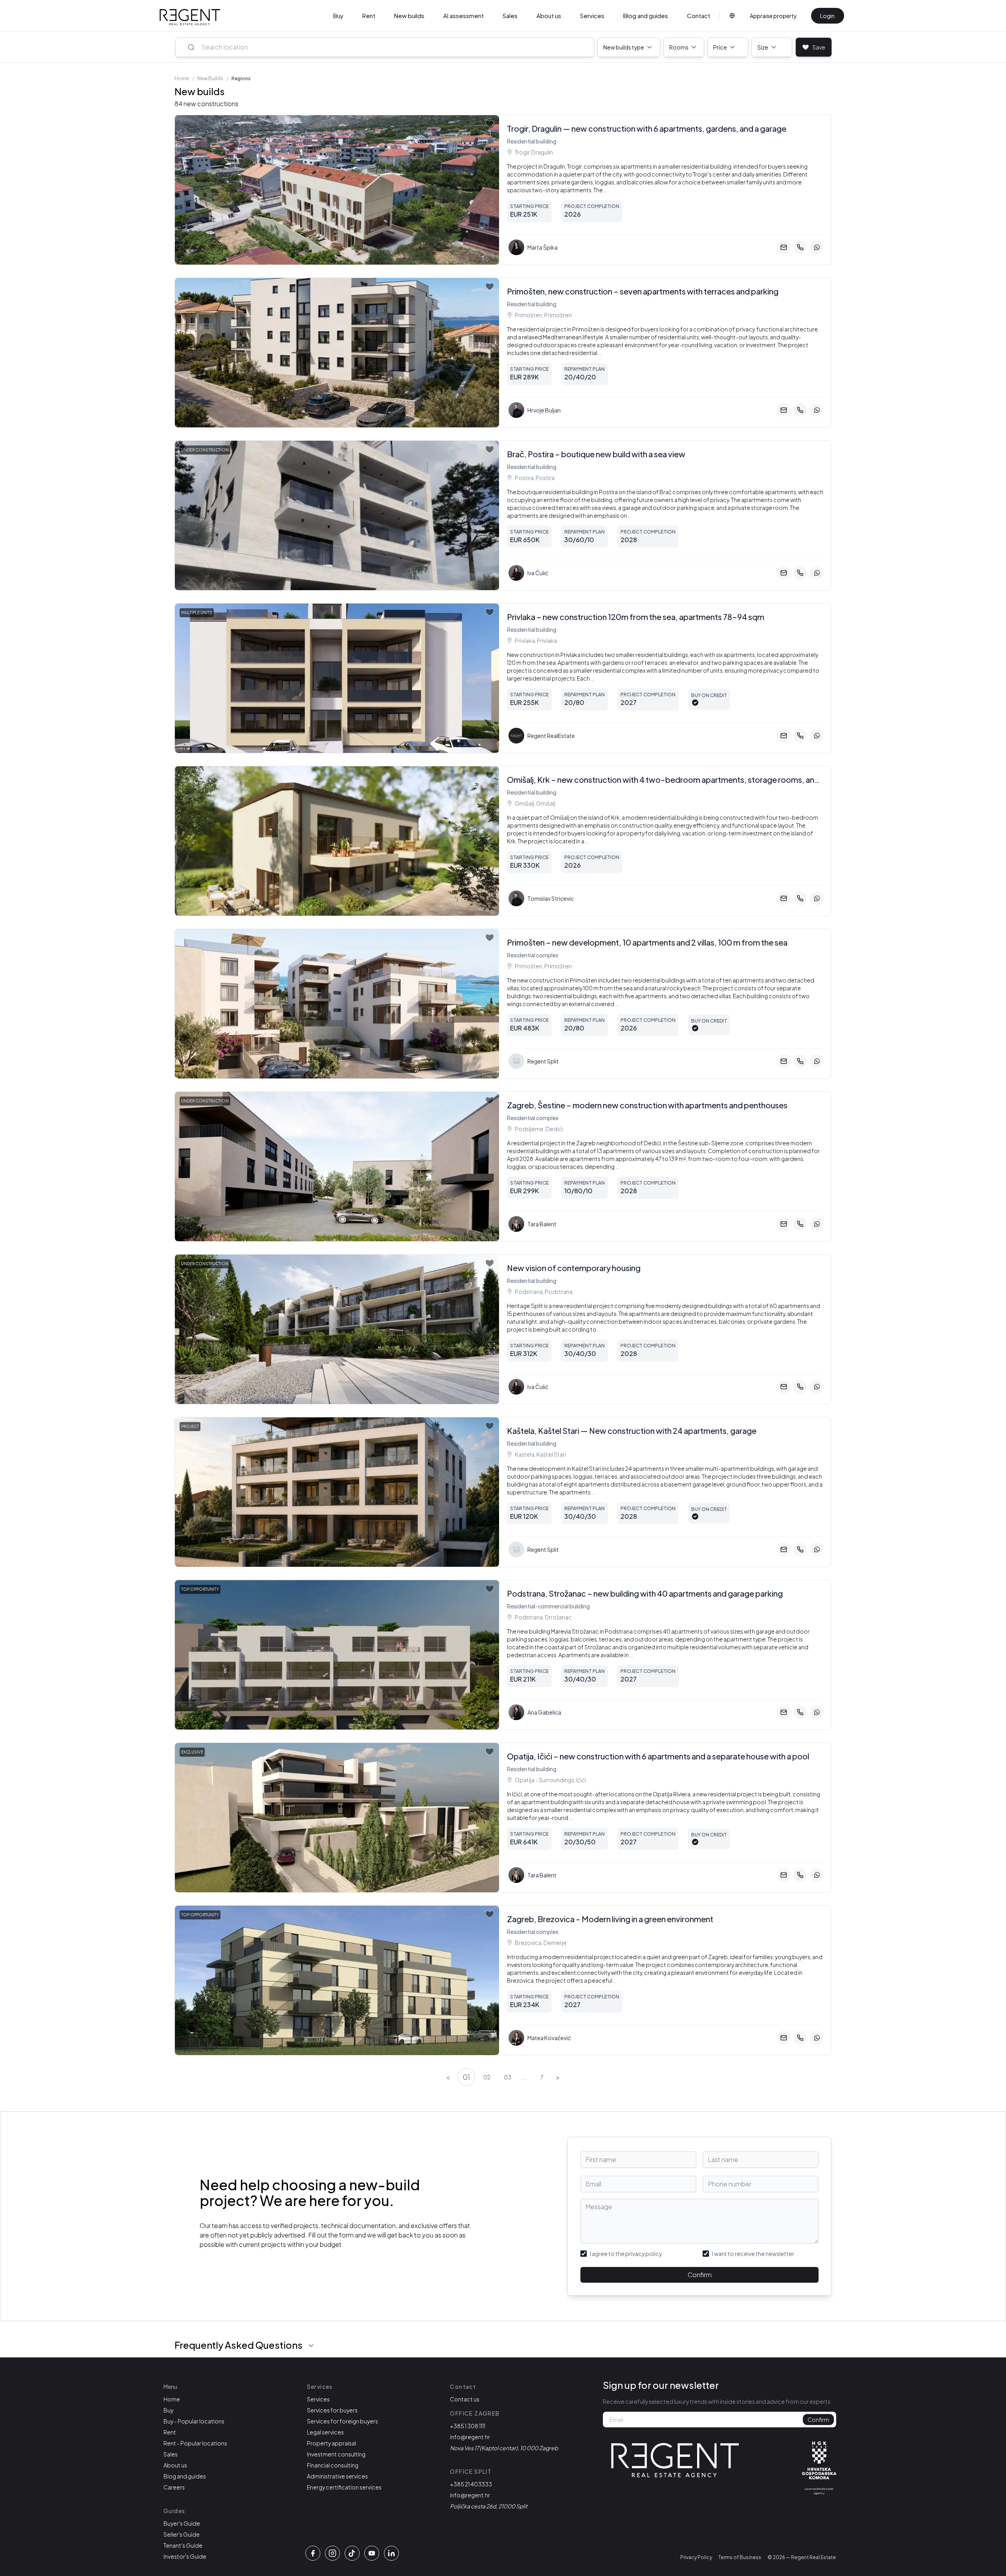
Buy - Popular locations (194, 2421)
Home (182, 78)
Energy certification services (344, 2487)
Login (827, 16)
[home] (190, 17)
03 (508, 2077)
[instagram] (332, 2553)
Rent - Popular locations (195, 2443)
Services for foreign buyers (342, 2421)
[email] (784, 247)
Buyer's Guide (182, 2523)
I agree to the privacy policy (626, 2254)
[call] (800, 247)
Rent (369, 16)
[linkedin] (391, 2553)
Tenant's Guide (183, 2545)
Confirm (700, 2275)
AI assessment (464, 16)
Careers (174, 2487)
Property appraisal (331, 2443)
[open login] (490, 124)
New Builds (210, 78)
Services (592, 16)
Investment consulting (336, 2454)
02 (487, 2077)
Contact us (465, 2399)
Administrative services (337, 2476)
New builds (409, 16)
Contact (699, 16)
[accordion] (311, 2346)
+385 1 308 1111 (468, 2426)
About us (549, 16)
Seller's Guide (182, 2534)
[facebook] (313, 2553)
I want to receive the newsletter (753, 2254)
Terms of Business (740, 2557)
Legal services (325, 2432)
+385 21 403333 (471, 2484)
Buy (338, 16)
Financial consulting (333, 2465)
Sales (510, 16)
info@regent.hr (470, 2437)
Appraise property (773, 16)
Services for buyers (332, 2410)
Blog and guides (646, 16)
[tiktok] (352, 2553)
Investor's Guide (185, 2556)
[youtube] (372, 2553)
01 (466, 2077)
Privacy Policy (696, 2557)
